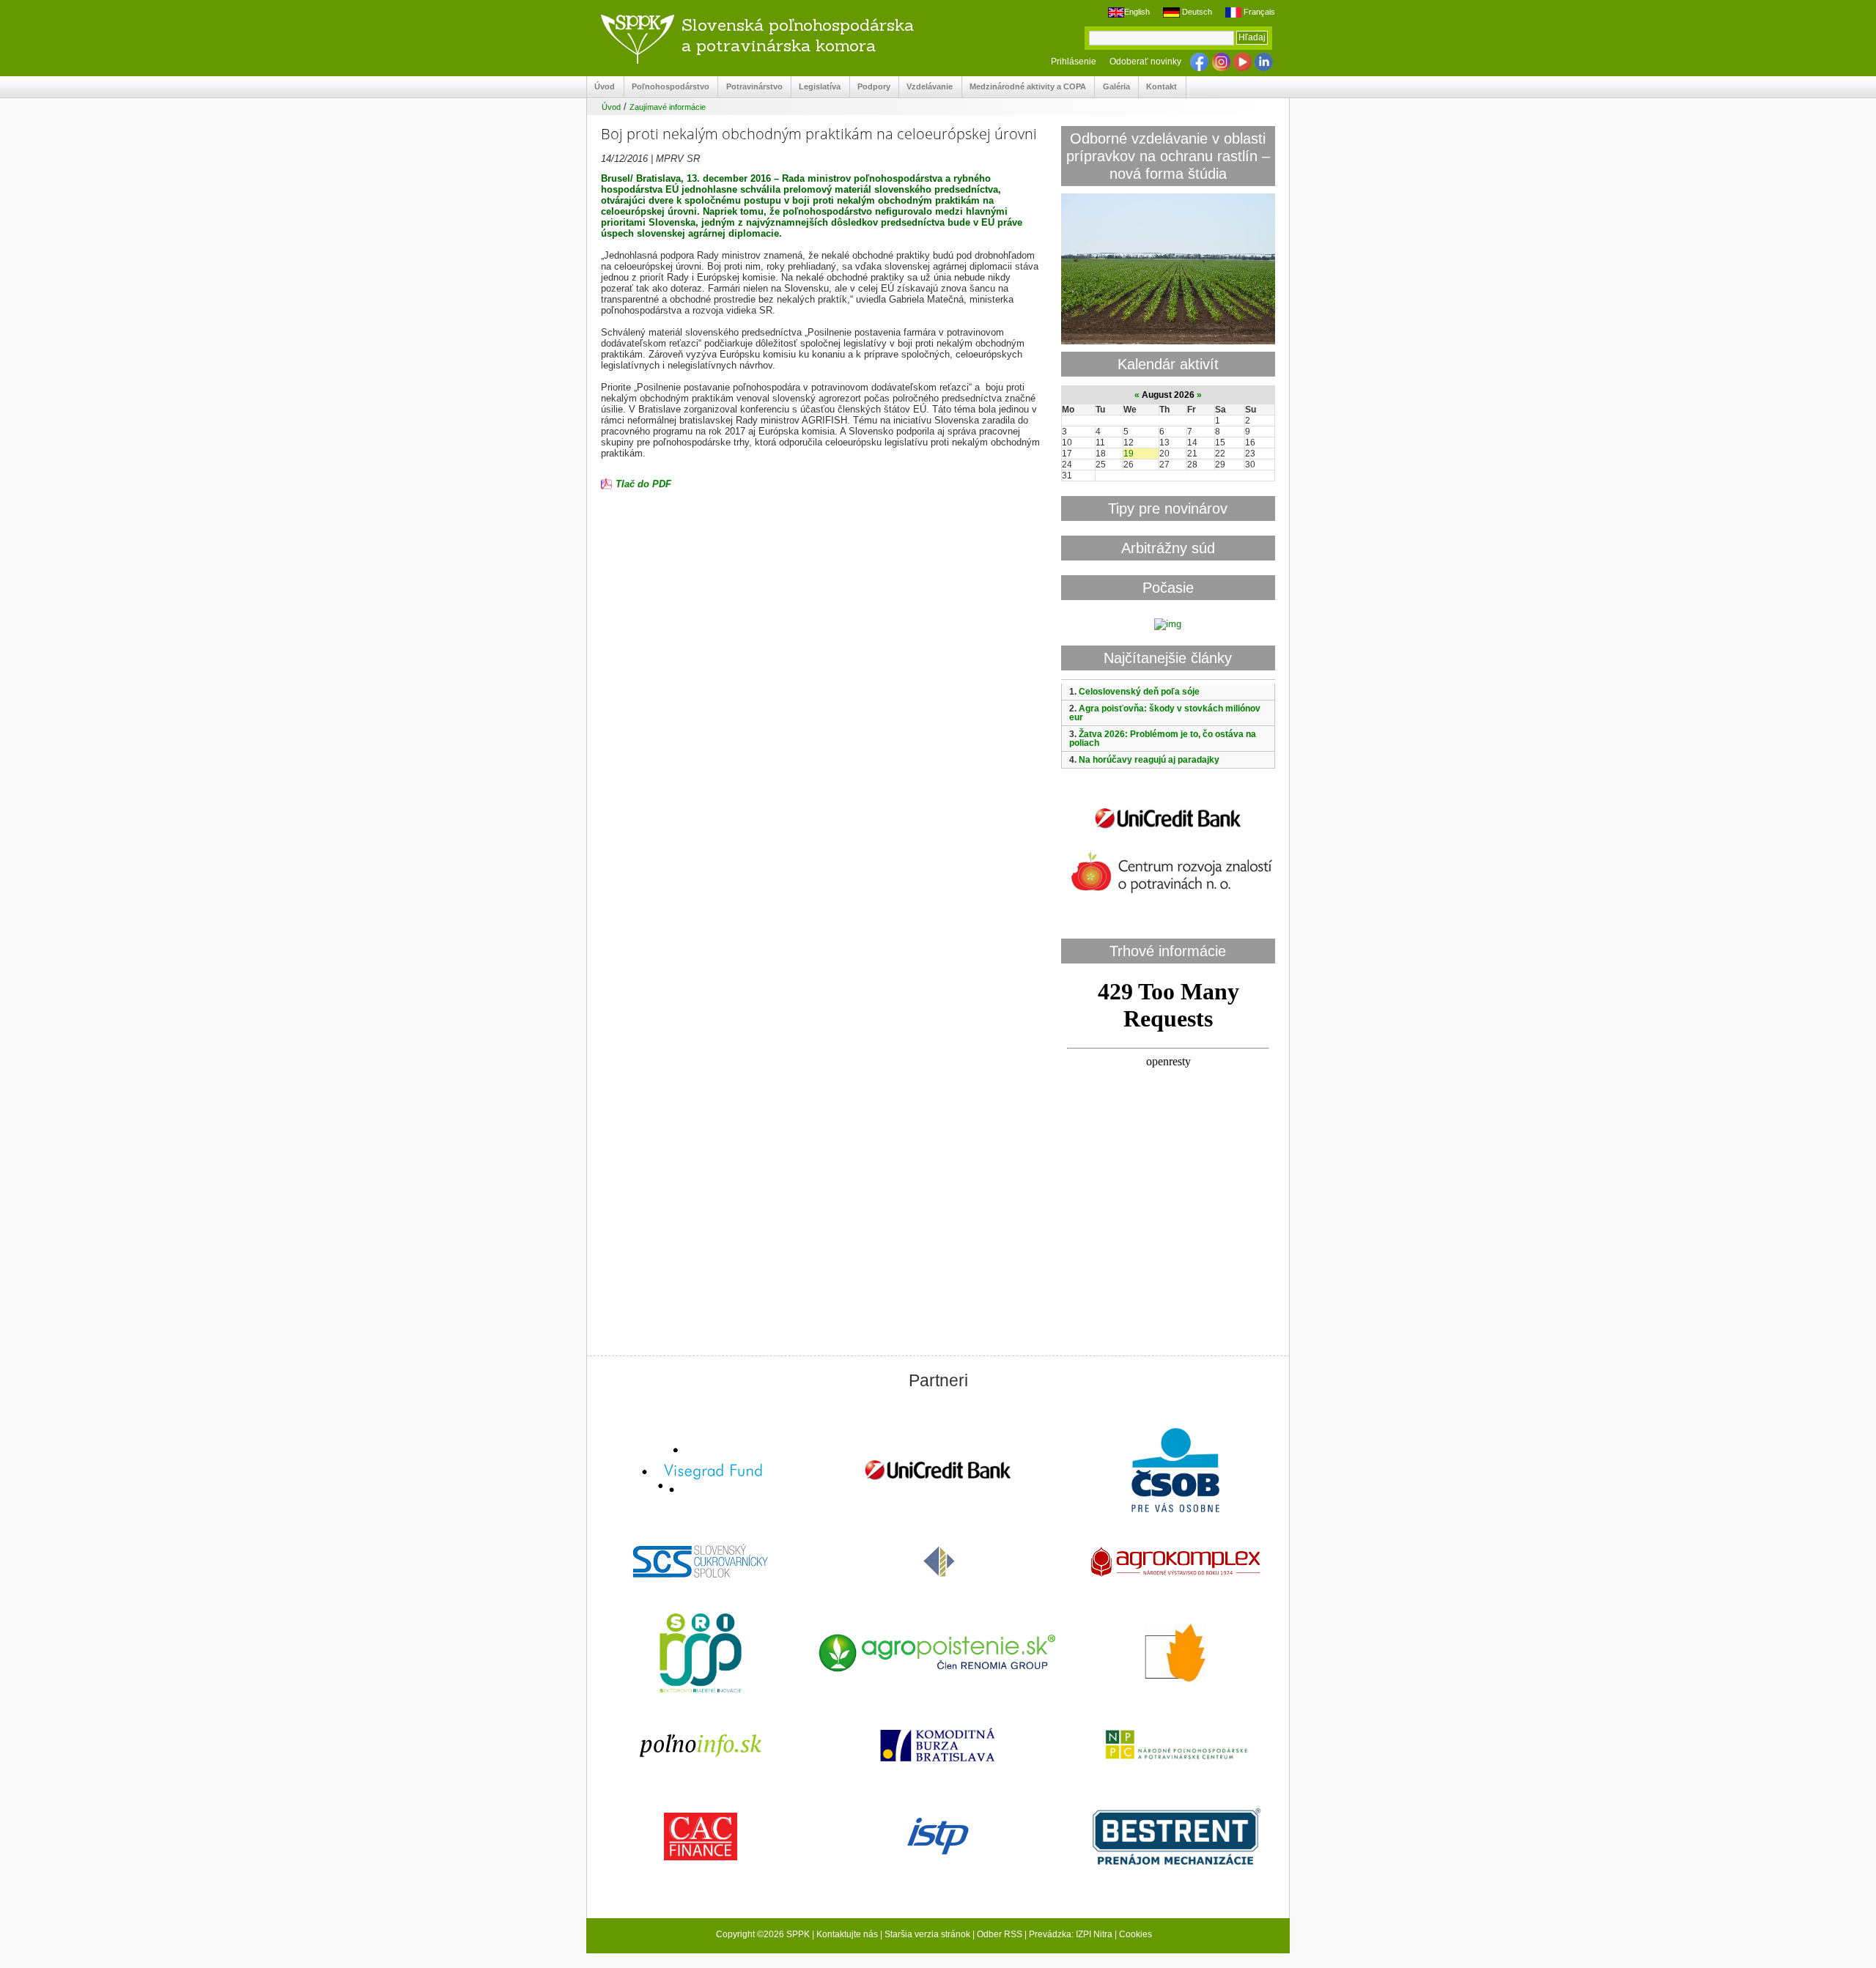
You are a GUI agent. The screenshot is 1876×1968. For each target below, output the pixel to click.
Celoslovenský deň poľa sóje (1139, 692)
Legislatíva (816, 87)
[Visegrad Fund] (701, 1472)
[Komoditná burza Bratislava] (938, 1746)
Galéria (1112, 87)
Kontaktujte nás (847, 1934)
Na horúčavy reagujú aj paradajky (1149, 760)
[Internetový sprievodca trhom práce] (938, 1838)
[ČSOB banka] (1175, 1472)
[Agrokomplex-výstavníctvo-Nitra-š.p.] (1175, 1563)
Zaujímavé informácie (668, 107)
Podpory (870, 87)
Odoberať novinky (1145, 62)
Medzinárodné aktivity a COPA (1024, 87)
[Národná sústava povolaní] (701, 1654)
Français (1258, 12)
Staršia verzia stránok (927, 1934)
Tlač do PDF (643, 484)
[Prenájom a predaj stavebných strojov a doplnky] (1175, 1838)
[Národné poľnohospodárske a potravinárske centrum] (1175, 1746)
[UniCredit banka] (1168, 831)
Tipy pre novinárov (1168, 508)
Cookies (1135, 1934)
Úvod (601, 87)
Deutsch (1196, 12)
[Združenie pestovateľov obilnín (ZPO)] (1175, 1654)
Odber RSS (1000, 1934)
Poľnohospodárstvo (667, 87)
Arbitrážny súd (1168, 548)
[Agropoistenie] (938, 1655)
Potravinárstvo (750, 87)
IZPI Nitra (1094, 1934)
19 (1129, 454)
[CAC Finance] (701, 1838)
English (1137, 12)
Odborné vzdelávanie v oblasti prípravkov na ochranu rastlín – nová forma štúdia (1168, 156)
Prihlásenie (1074, 62)
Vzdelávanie (926, 87)
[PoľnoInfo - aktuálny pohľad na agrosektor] (701, 1746)
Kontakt (1158, 87)
